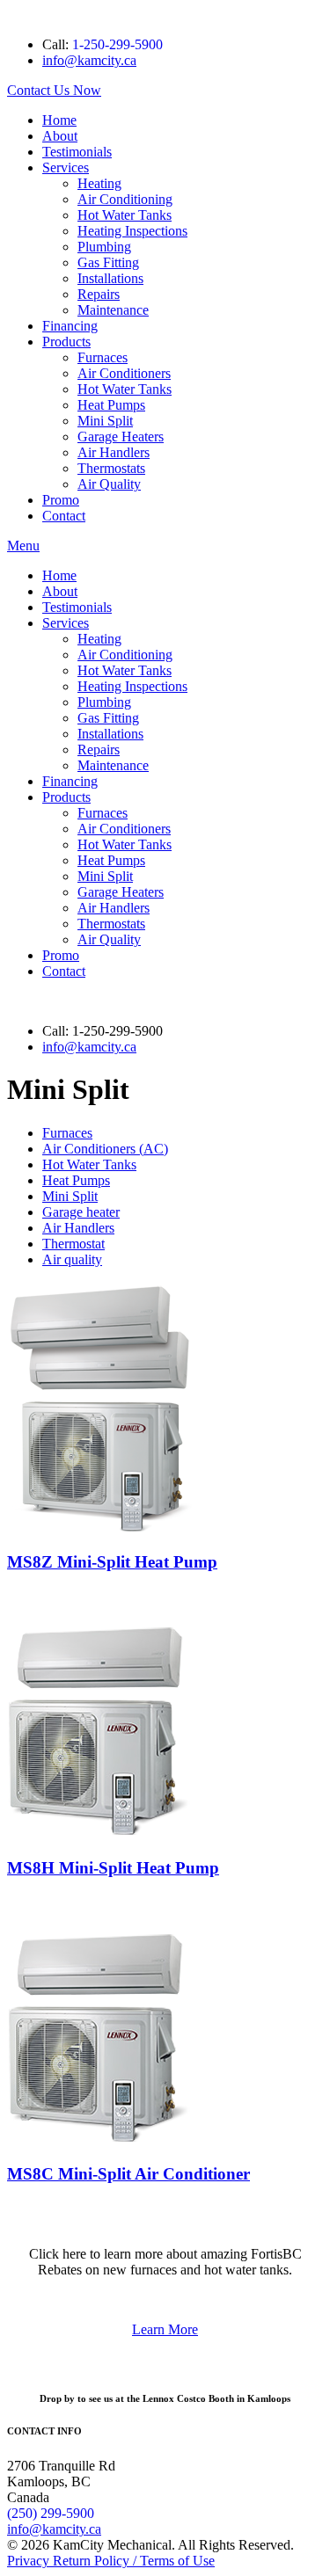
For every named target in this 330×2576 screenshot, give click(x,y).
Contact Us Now (54, 90)
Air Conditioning (125, 199)
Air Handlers (114, 452)
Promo (61, 500)
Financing (70, 326)
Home (59, 120)
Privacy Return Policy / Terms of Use (111, 2561)
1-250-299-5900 (117, 44)
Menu (23, 546)
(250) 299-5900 (51, 2513)
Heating (99, 183)
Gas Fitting (108, 262)
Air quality (72, 1259)
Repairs (99, 294)
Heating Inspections (132, 231)
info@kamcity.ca (89, 60)
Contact (64, 516)
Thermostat (73, 1244)
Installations (110, 278)
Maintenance (113, 310)
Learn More (165, 2329)
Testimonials (77, 152)
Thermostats (111, 468)
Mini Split (105, 421)
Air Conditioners (124, 373)
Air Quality (109, 484)
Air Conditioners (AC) (105, 1149)
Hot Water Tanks (125, 215)
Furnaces (103, 357)
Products (66, 342)
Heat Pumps (111, 405)
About (60, 136)
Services (66, 167)
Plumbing (104, 247)
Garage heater (81, 1212)
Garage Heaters (121, 437)
